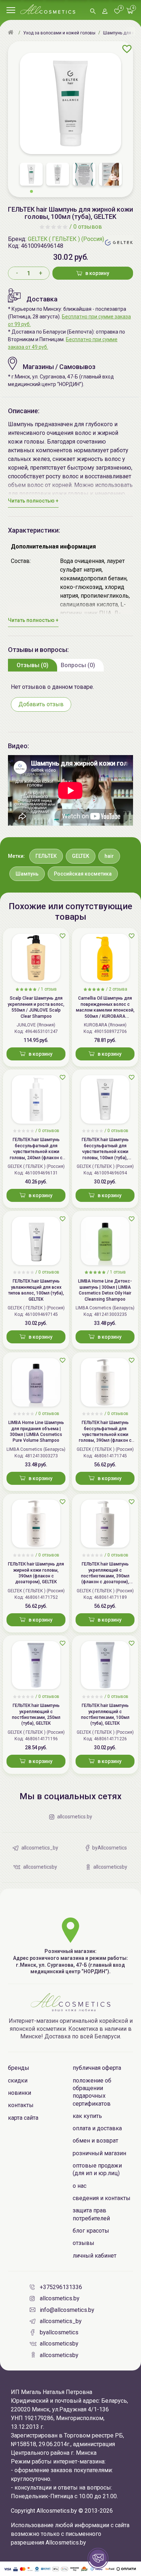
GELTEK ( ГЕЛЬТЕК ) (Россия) (66, 239)
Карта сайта (23, 2118)
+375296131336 (61, 2287)
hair (109, 856)
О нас (80, 2186)
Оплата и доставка (97, 2128)
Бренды (19, 2068)
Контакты (21, 2105)
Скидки (18, 2081)
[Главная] (12, 33)
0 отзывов (88, 227)
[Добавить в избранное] (127, 49)
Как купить (87, 2116)
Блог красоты (91, 2231)
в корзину (97, 273)
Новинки (20, 2093)
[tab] (33, 665)
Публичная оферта (97, 2068)
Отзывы (84, 2243)
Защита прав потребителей (91, 2214)
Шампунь (27, 874)
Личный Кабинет (95, 2256)
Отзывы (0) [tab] (33, 665)
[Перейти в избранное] (117, 12)
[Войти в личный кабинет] (105, 12)
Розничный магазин (99, 2153)
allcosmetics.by (60, 2298)
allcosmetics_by (61, 2321)
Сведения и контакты (102, 2198)
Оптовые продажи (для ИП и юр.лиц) (97, 2169)
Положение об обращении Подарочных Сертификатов (92, 2092)
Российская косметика (83, 874)
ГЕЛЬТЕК (46, 856)
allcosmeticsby (59, 2344)
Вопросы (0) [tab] (78, 665)
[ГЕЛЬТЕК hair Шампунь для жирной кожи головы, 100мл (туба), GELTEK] (70, 103)
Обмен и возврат (95, 2141)
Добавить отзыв (41, 704)
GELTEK (81, 856)
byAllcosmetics (59, 2332)
